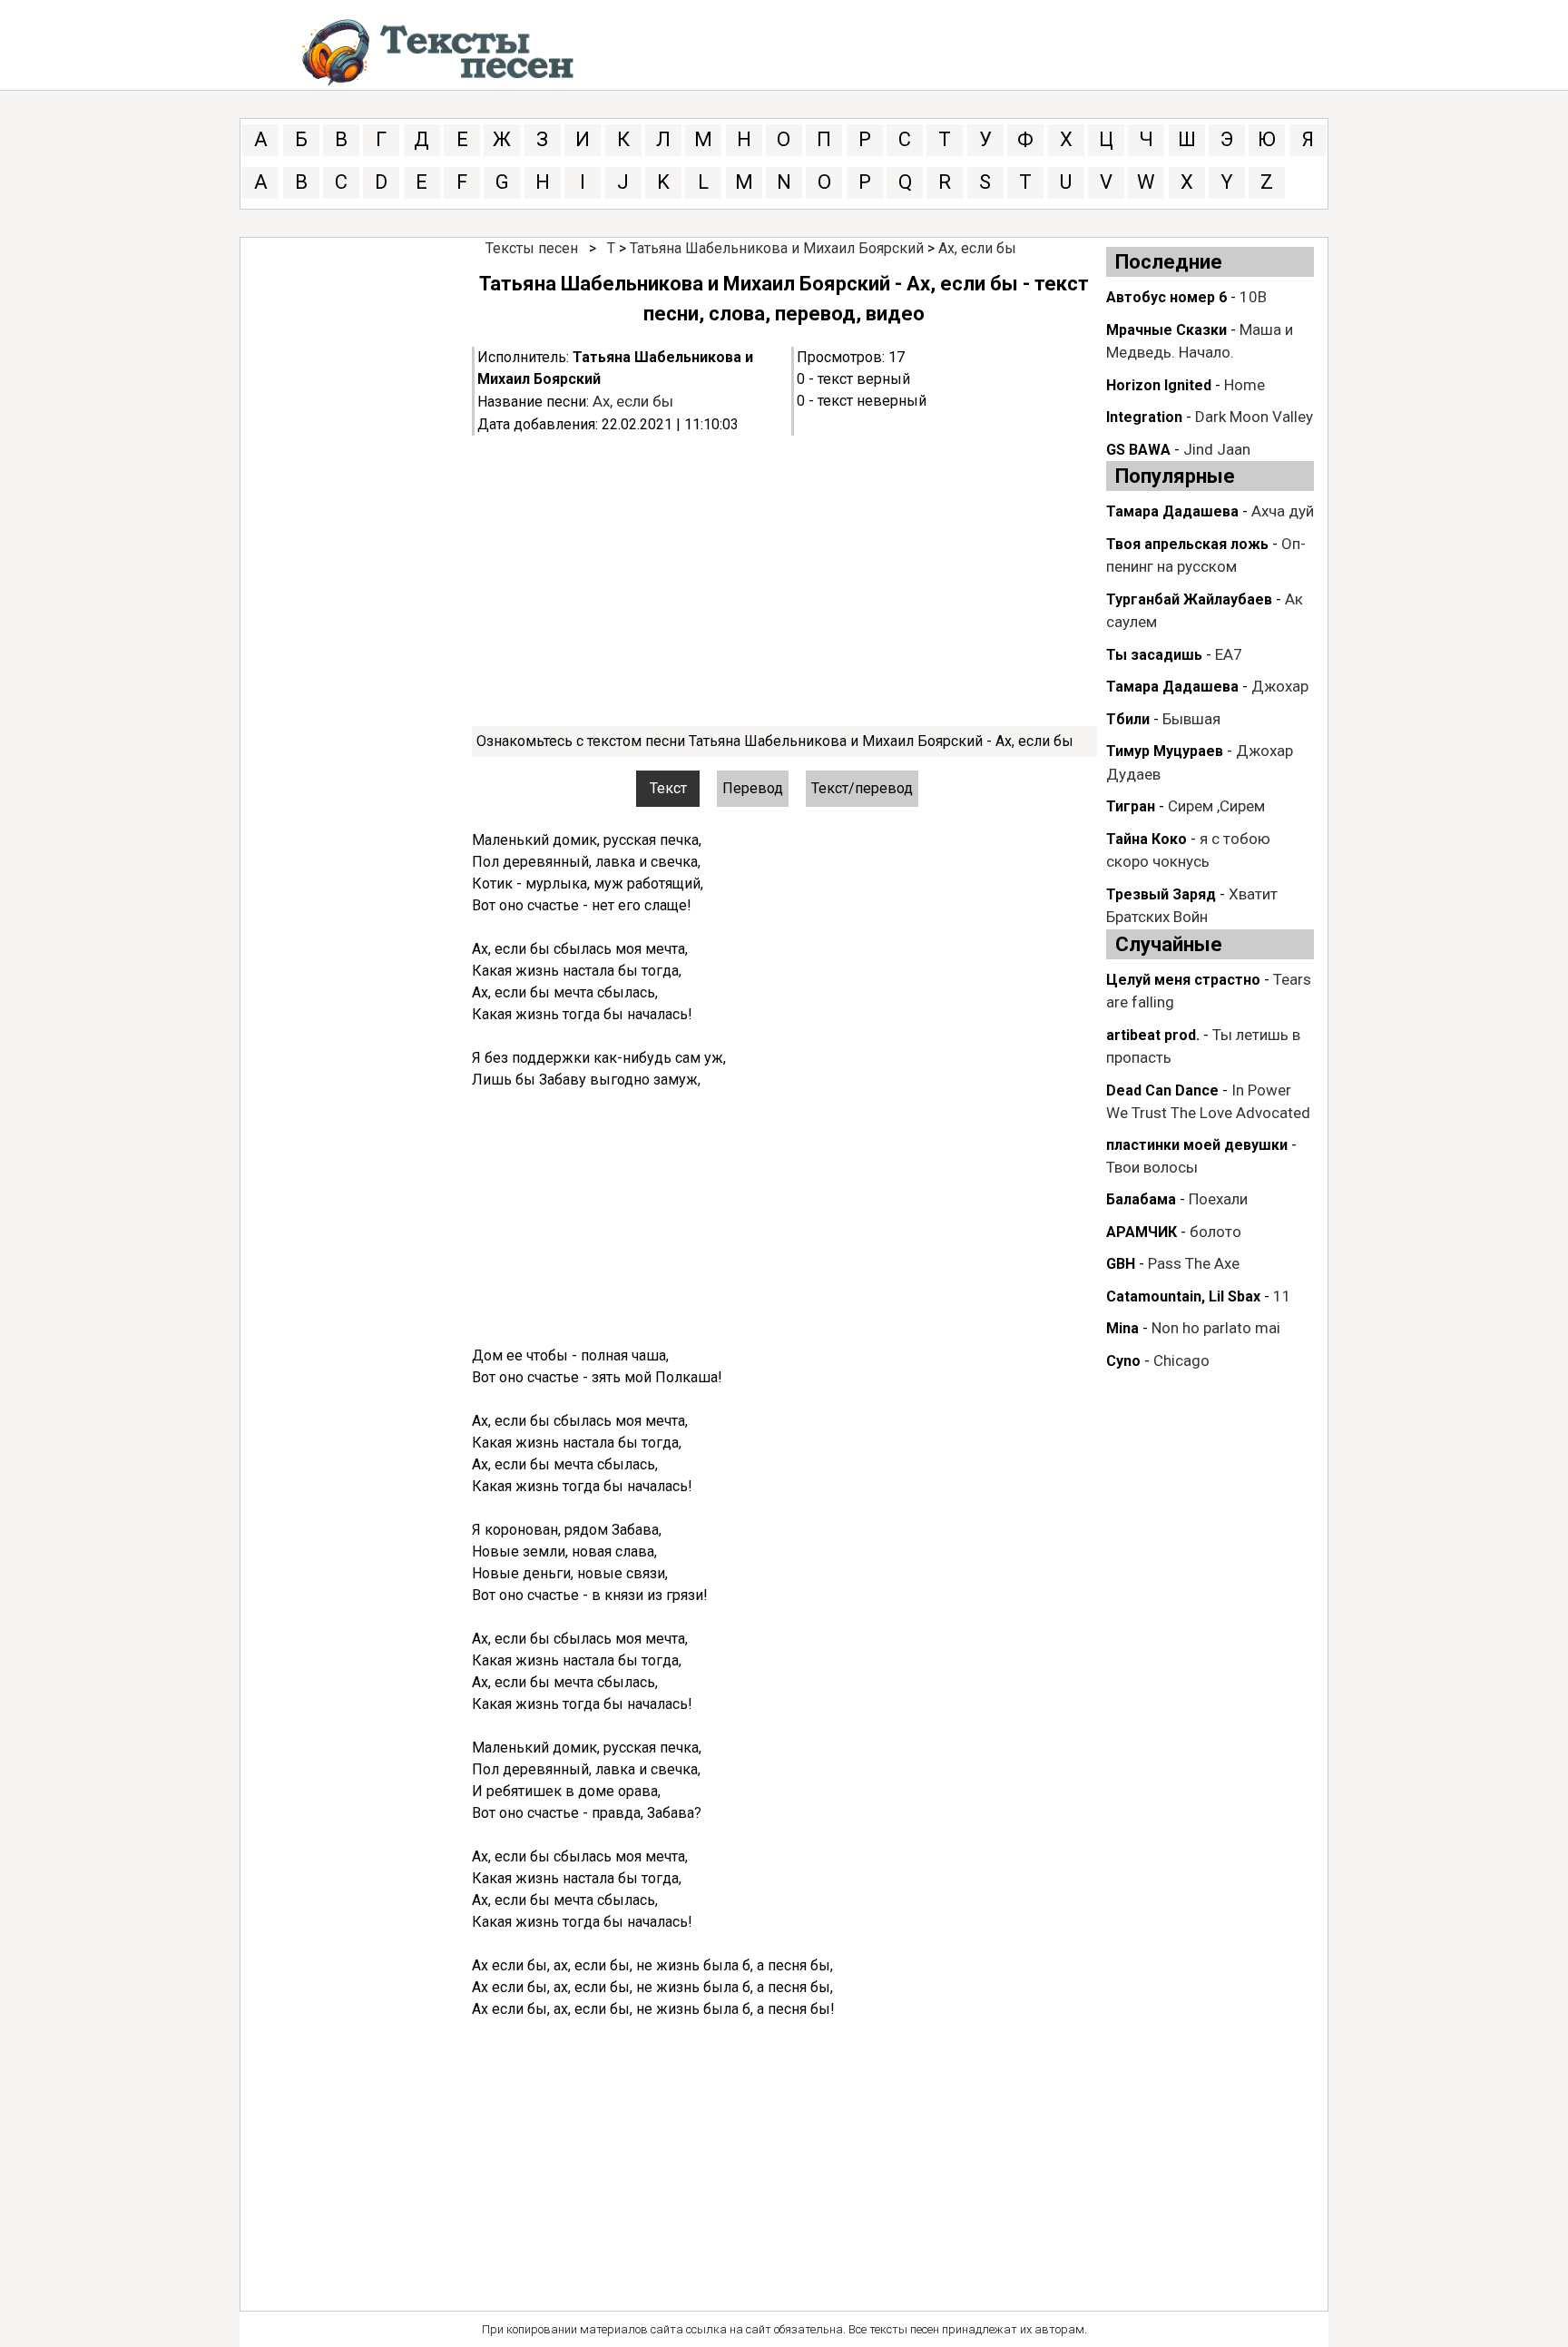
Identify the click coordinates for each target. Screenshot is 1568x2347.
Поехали (1218, 1199)
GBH (1121, 1264)
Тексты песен (532, 248)
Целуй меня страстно (1183, 980)
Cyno (1123, 1361)
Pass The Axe (1194, 1263)
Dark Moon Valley (1254, 417)
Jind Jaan (1217, 449)
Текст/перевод (862, 788)
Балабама (1141, 1199)
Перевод (753, 788)
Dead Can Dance (1162, 1090)
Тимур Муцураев (1165, 751)
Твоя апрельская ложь (1187, 544)
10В (1253, 297)
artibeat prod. (1153, 1035)
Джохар (1280, 686)
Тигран (1131, 806)
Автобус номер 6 (1166, 297)
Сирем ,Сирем (1216, 806)
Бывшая (1191, 719)
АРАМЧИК (1142, 1232)
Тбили (1128, 719)
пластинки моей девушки (1197, 1145)
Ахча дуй (1283, 511)
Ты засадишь (1154, 655)
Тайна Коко (1147, 839)
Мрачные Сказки (1166, 330)
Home (1245, 385)
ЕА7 (1229, 654)
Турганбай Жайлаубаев (1189, 599)
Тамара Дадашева (1172, 511)
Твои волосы (1152, 1167)
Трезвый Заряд (1161, 894)
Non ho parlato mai (1216, 1328)
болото (1215, 1232)
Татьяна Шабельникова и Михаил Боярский (777, 248)
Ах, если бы (977, 248)
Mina (1122, 1328)
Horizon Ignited (1159, 385)
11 (1282, 1296)
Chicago (1181, 1360)
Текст (668, 788)
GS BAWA (1138, 450)
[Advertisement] (784, 581)
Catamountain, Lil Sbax (1183, 1296)
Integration (1144, 417)
